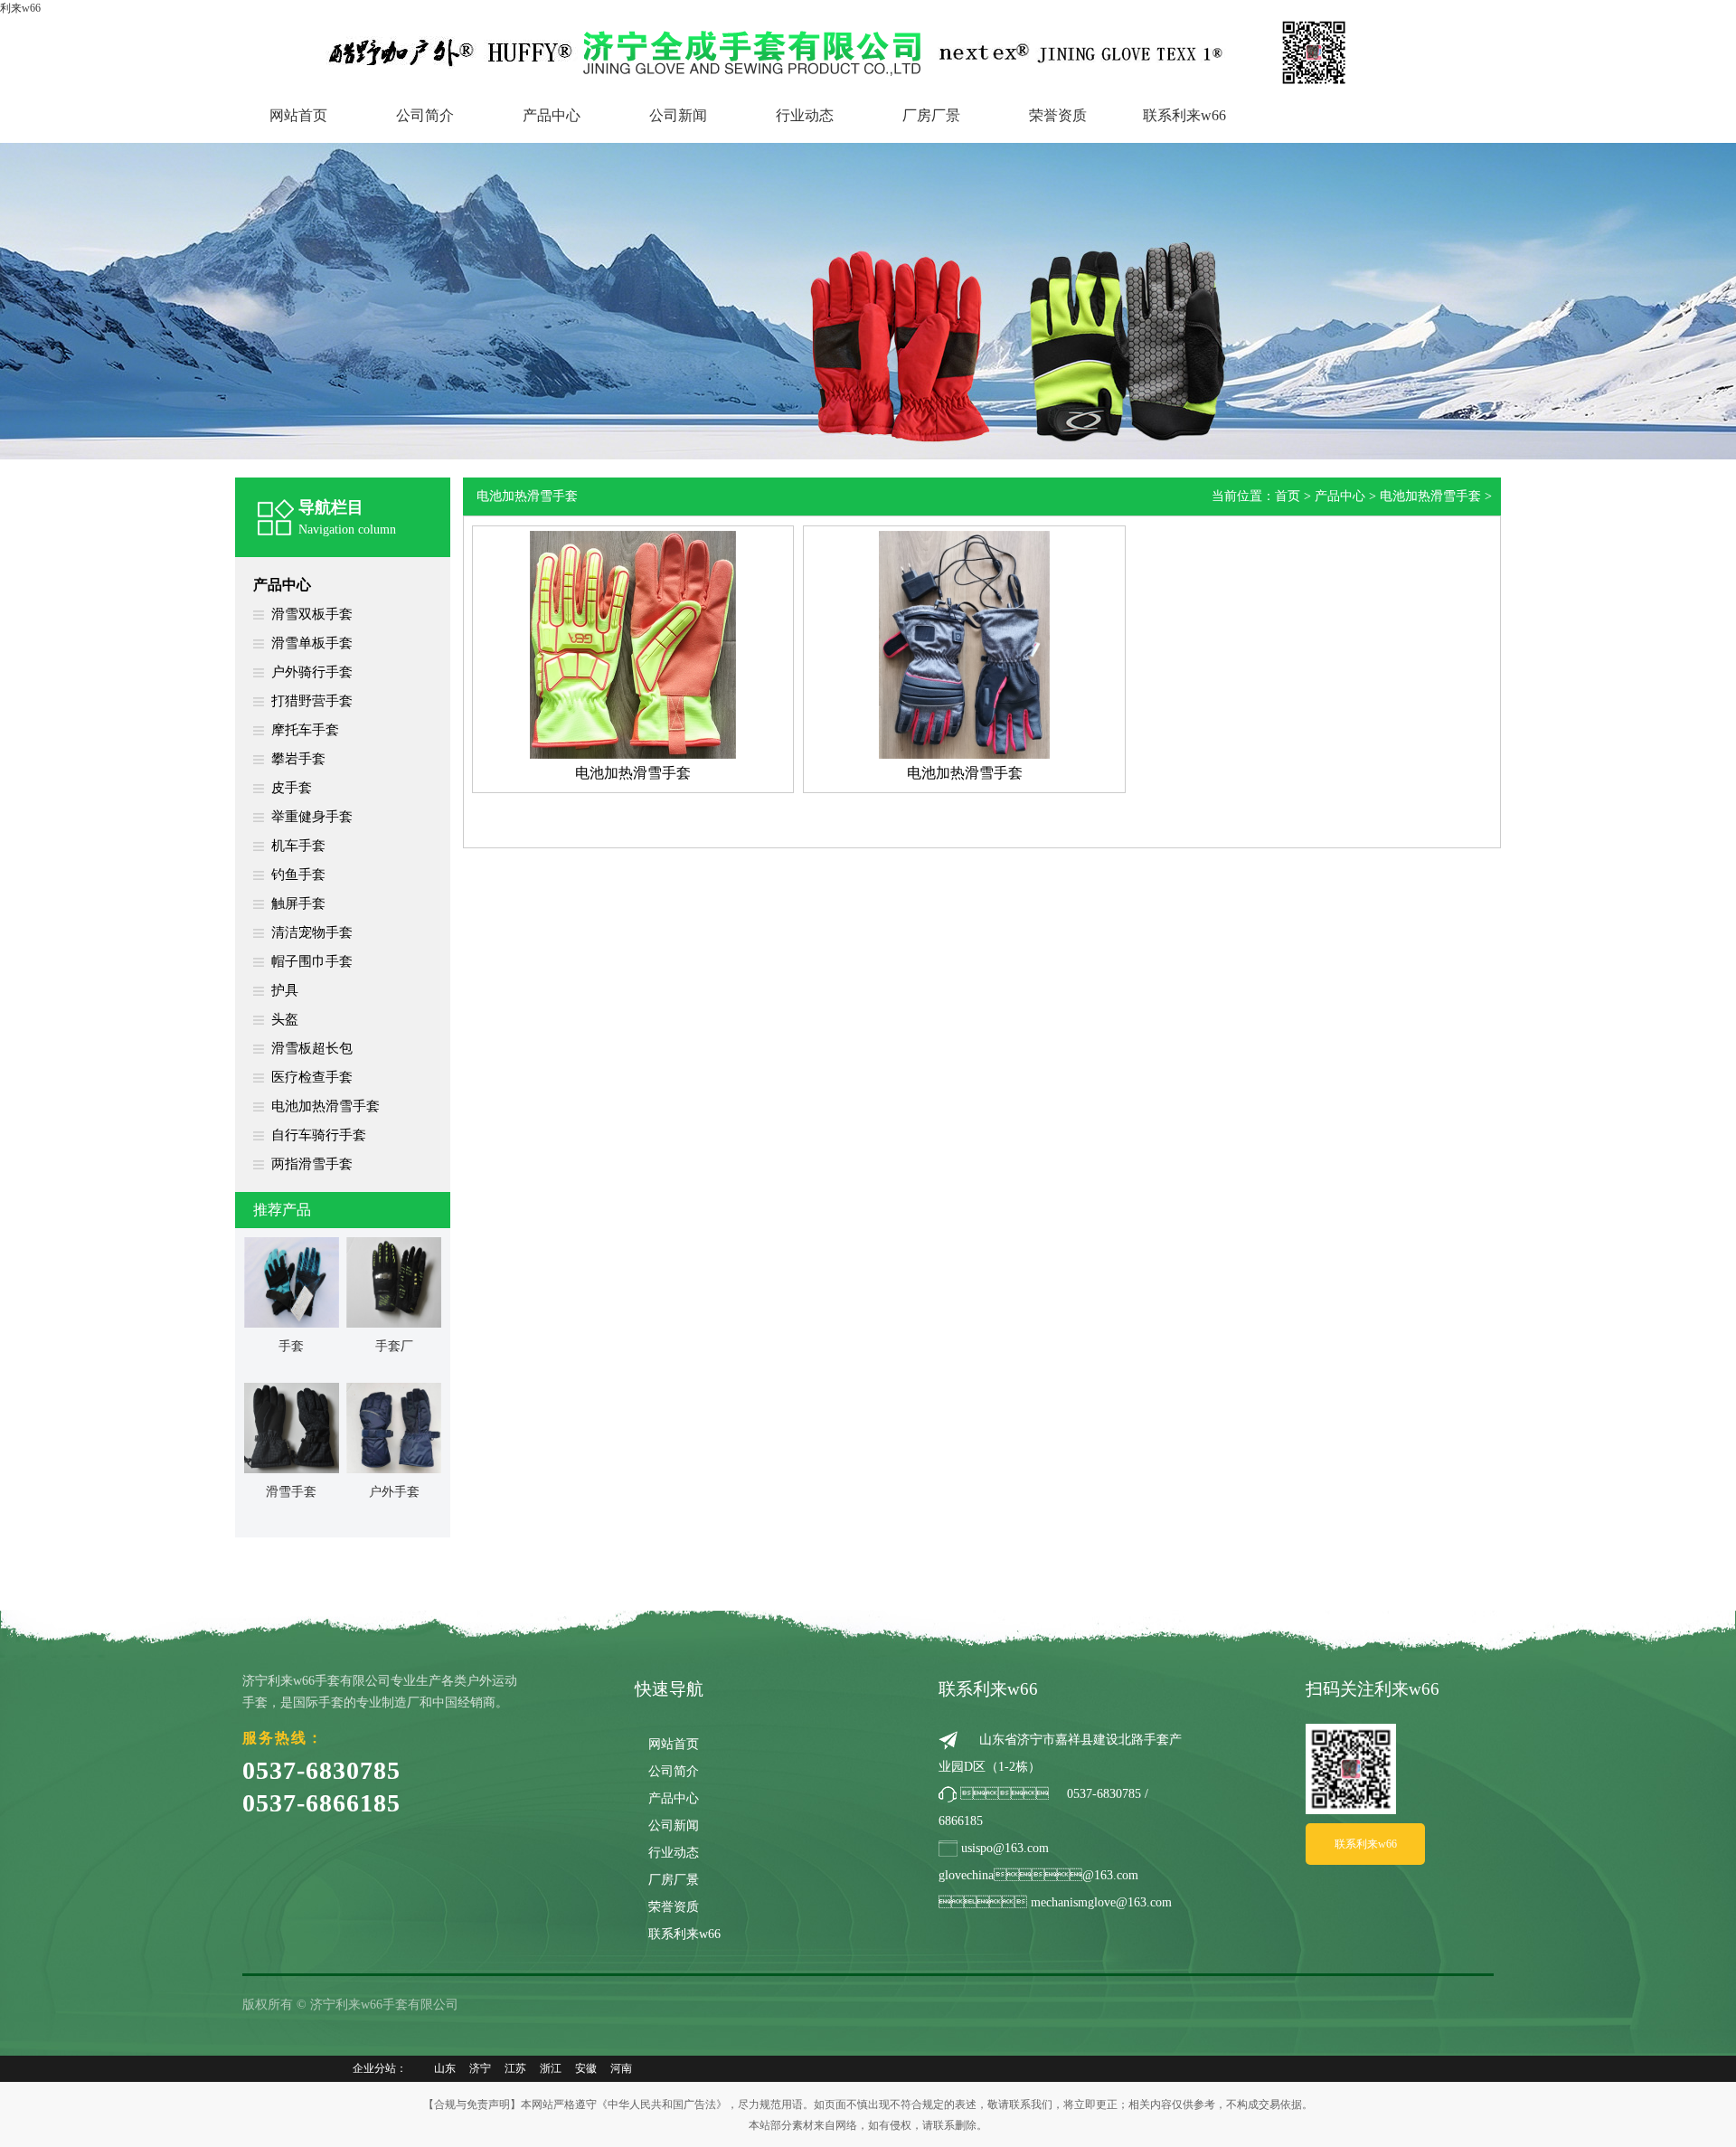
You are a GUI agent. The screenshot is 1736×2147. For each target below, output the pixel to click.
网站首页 (298, 115)
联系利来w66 (1184, 115)
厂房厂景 (931, 115)
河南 (621, 2068)
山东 (445, 2068)
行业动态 (805, 115)
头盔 (285, 1019)
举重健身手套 (312, 817)
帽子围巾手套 (312, 961)
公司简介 (425, 115)
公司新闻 (678, 115)
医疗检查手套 (312, 1077)
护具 (285, 990)
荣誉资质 (1058, 115)
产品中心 (552, 115)
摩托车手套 (305, 730)
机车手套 (298, 846)
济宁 (480, 2068)
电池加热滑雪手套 (325, 1106)
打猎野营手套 (312, 701)
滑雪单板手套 (312, 643)
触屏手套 (298, 903)
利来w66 (20, 8)
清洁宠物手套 (312, 932)
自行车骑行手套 (319, 1135)
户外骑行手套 (312, 672)
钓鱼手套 (298, 875)
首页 (1288, 496)
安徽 (586, 2068)
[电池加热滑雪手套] (633, 644)
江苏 (515, 2068)
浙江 (551, 2068)
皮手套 (292, 788)
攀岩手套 (298, 759)
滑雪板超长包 (312, 1048)
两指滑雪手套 (312, 1164)
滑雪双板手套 (312, 614)
